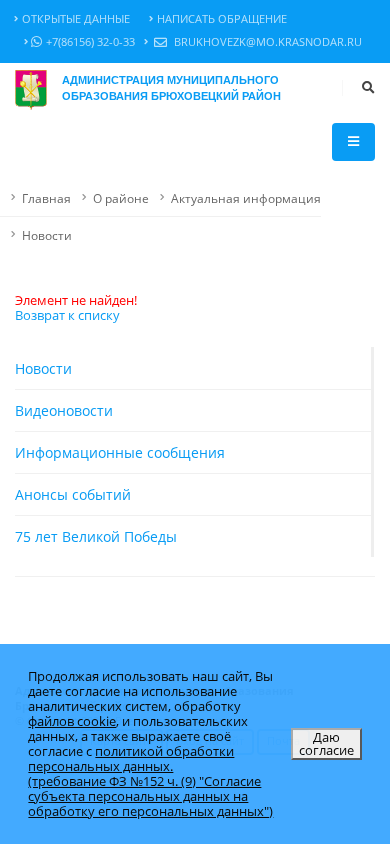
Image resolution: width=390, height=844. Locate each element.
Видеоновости (64, 410)
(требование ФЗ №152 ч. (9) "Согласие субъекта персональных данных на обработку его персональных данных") (150, 796)
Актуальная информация (246, 198)
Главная (46, 198)
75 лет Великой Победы (96, 536)
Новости (47, 235)
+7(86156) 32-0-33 (90, 42)
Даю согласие (326, 743)
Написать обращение (222, 19)
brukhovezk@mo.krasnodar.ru (266, 42)
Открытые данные (76, 19)
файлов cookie (72, 721)
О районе (121, 198)
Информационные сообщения (120, 452)
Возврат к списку (67, 315)
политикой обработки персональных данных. (131, 758)
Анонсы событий (73, 494)
